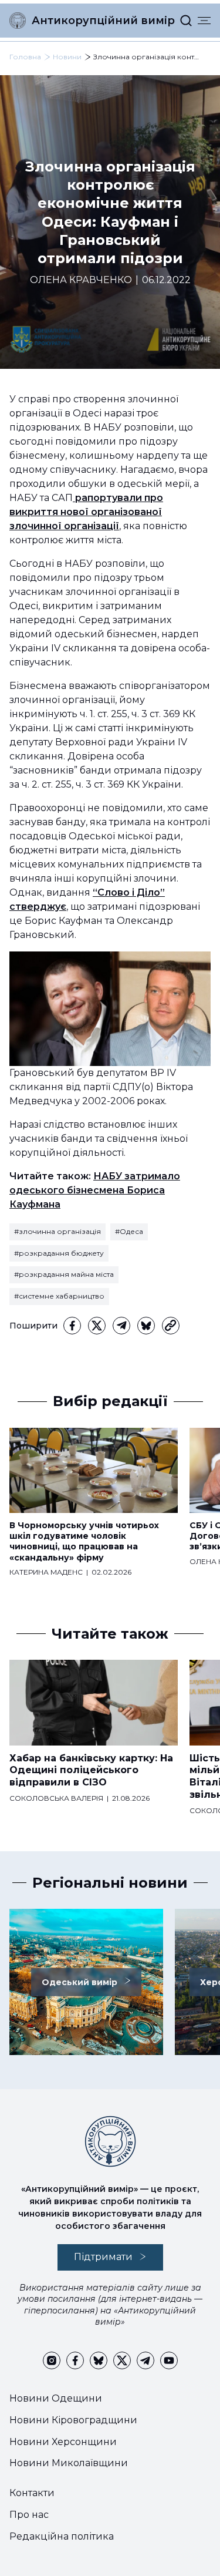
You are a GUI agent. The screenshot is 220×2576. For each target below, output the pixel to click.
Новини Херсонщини (63, 2442)
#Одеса (129, 1231)
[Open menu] (204, 21)
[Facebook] (72, 1326)
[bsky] (146, 1326)
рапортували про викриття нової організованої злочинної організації (86, 512)
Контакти (32, 2493)
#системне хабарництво (59, 1296)
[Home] (18, 21)
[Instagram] (52, 2360)
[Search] (186, 21)
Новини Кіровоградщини (73, 2420)
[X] (97, 1326)
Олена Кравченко (81, 280)
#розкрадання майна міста (64, 1274)
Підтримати (103, 2257)
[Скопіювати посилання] (171, 1326)
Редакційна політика (62, 2536)
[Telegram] (121, 1326)
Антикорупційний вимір (103, 21)
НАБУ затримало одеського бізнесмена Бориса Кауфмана (95, 1190)
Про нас (29, 2515)
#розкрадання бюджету (59, 1253)
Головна (25, 57)
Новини (67, 57)
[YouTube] (169, 2360)
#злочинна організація (57, 1231)
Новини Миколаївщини (69, 2463)
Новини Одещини (56, 2398)
